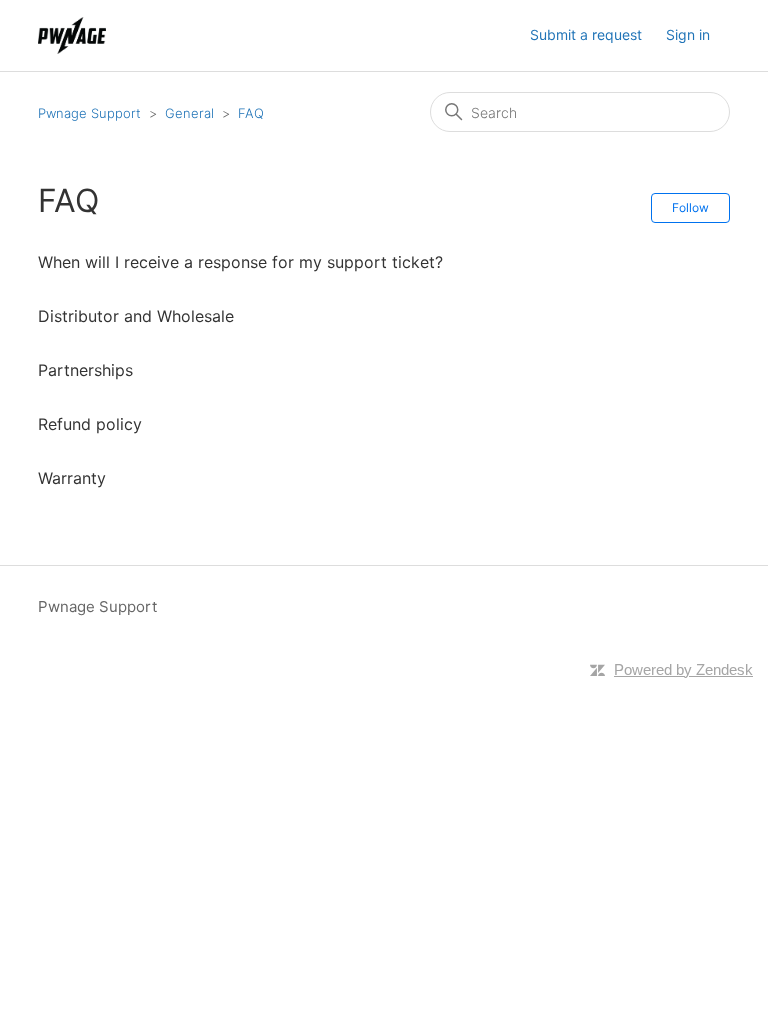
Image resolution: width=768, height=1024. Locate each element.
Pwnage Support (89, 113)
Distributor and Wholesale (136, 316)
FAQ (251, 113)
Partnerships (85, 370)
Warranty (72, 478)
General (189, 113)
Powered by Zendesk (683, 669)
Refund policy (90, 424)
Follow (690, 207)
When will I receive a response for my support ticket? (240, 262)
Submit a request (586, 34)
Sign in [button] (688, 34)
